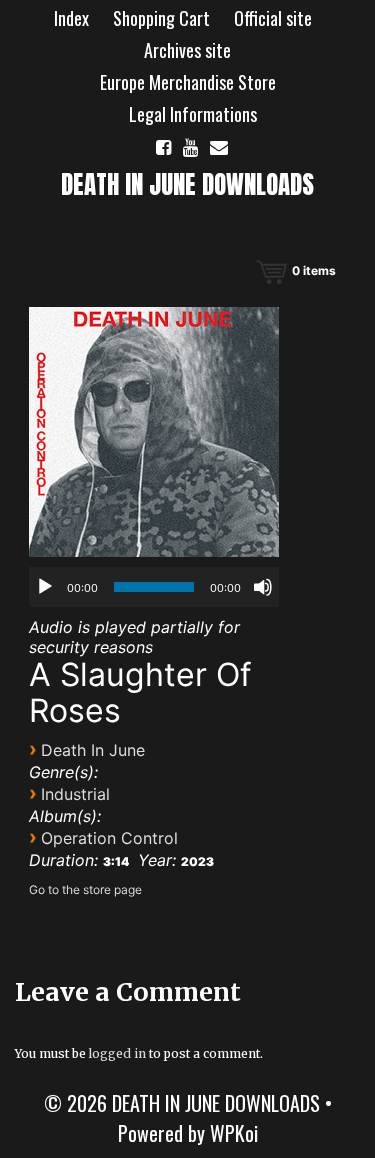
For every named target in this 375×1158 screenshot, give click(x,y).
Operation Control (109, 838)
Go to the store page (85, 889)
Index (71, 18)
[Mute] (263, 587)
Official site (273, 18)
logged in (117, 1053)
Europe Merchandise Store (188, 82)
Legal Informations (193, 114)
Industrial (75, 794)
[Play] (45, 587)
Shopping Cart (161, 18)
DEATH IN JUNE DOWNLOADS (187, 184)
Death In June (93, 750)
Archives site (187, 50)
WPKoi (234, 1133)
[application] (154, 587)
